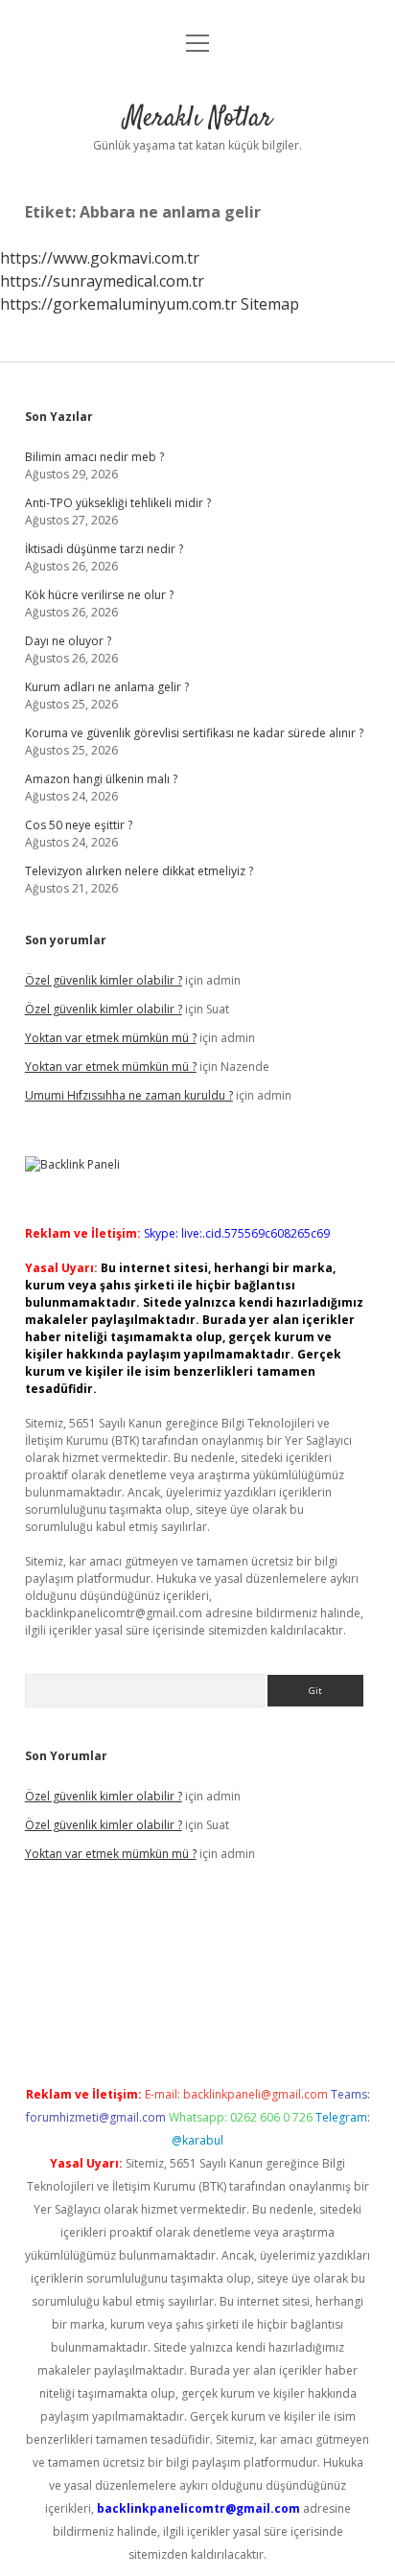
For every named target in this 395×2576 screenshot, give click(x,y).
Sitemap (270, 304)
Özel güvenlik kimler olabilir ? (104, 980)
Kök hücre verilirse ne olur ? (99, 595)
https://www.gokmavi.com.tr (100, 258)
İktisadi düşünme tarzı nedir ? (104, 549)
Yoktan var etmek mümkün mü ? (111, 1038)
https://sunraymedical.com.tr (102, 281)
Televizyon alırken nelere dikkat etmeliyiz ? (139, 871)
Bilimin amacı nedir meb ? (94, 457)
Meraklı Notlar (198, 119)
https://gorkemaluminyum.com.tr (118, 304)
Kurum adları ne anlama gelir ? (107, 687)
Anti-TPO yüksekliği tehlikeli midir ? (118, 503)
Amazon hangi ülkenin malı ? (101, 779)
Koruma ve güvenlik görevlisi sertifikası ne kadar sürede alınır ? (194, 733)
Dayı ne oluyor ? (68, 641)
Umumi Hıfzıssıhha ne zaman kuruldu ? (129, 1095)
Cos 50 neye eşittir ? (79, 825)
